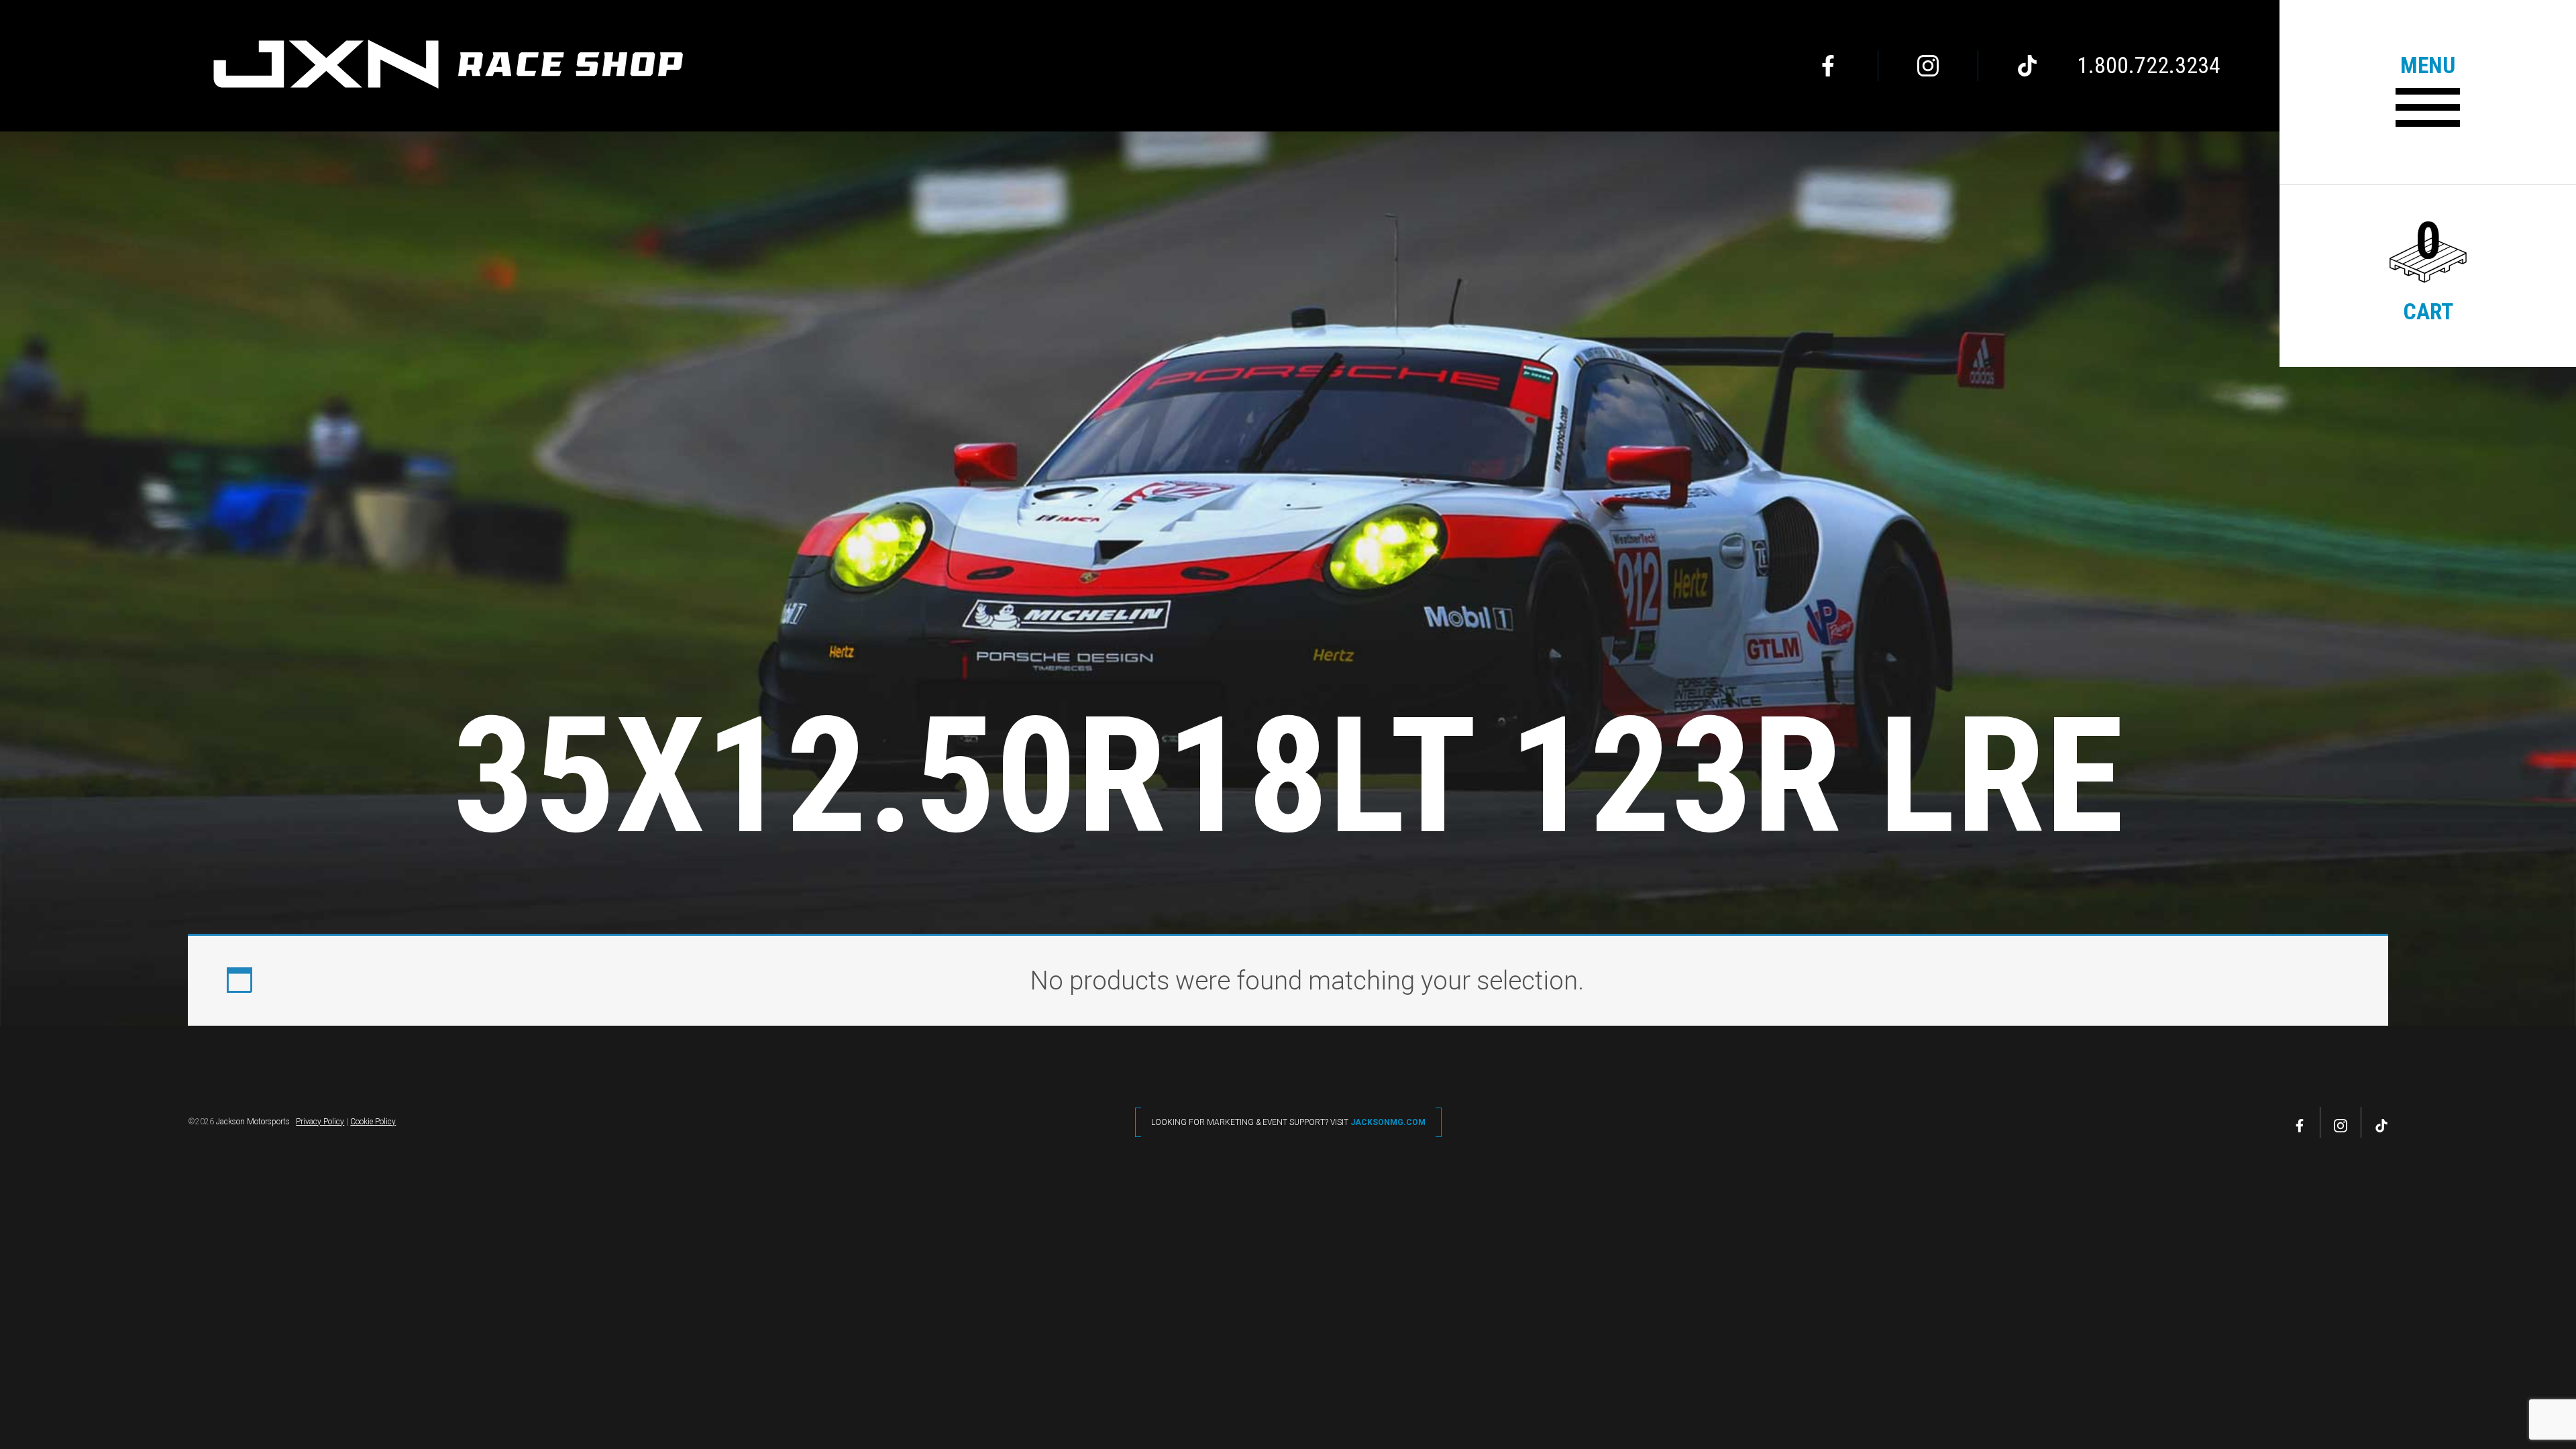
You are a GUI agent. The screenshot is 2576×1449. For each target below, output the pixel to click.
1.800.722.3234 (2149, 66)
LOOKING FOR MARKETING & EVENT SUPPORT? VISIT (1288, 1122)
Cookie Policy (373, 1122)
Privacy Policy (320, 1122)
